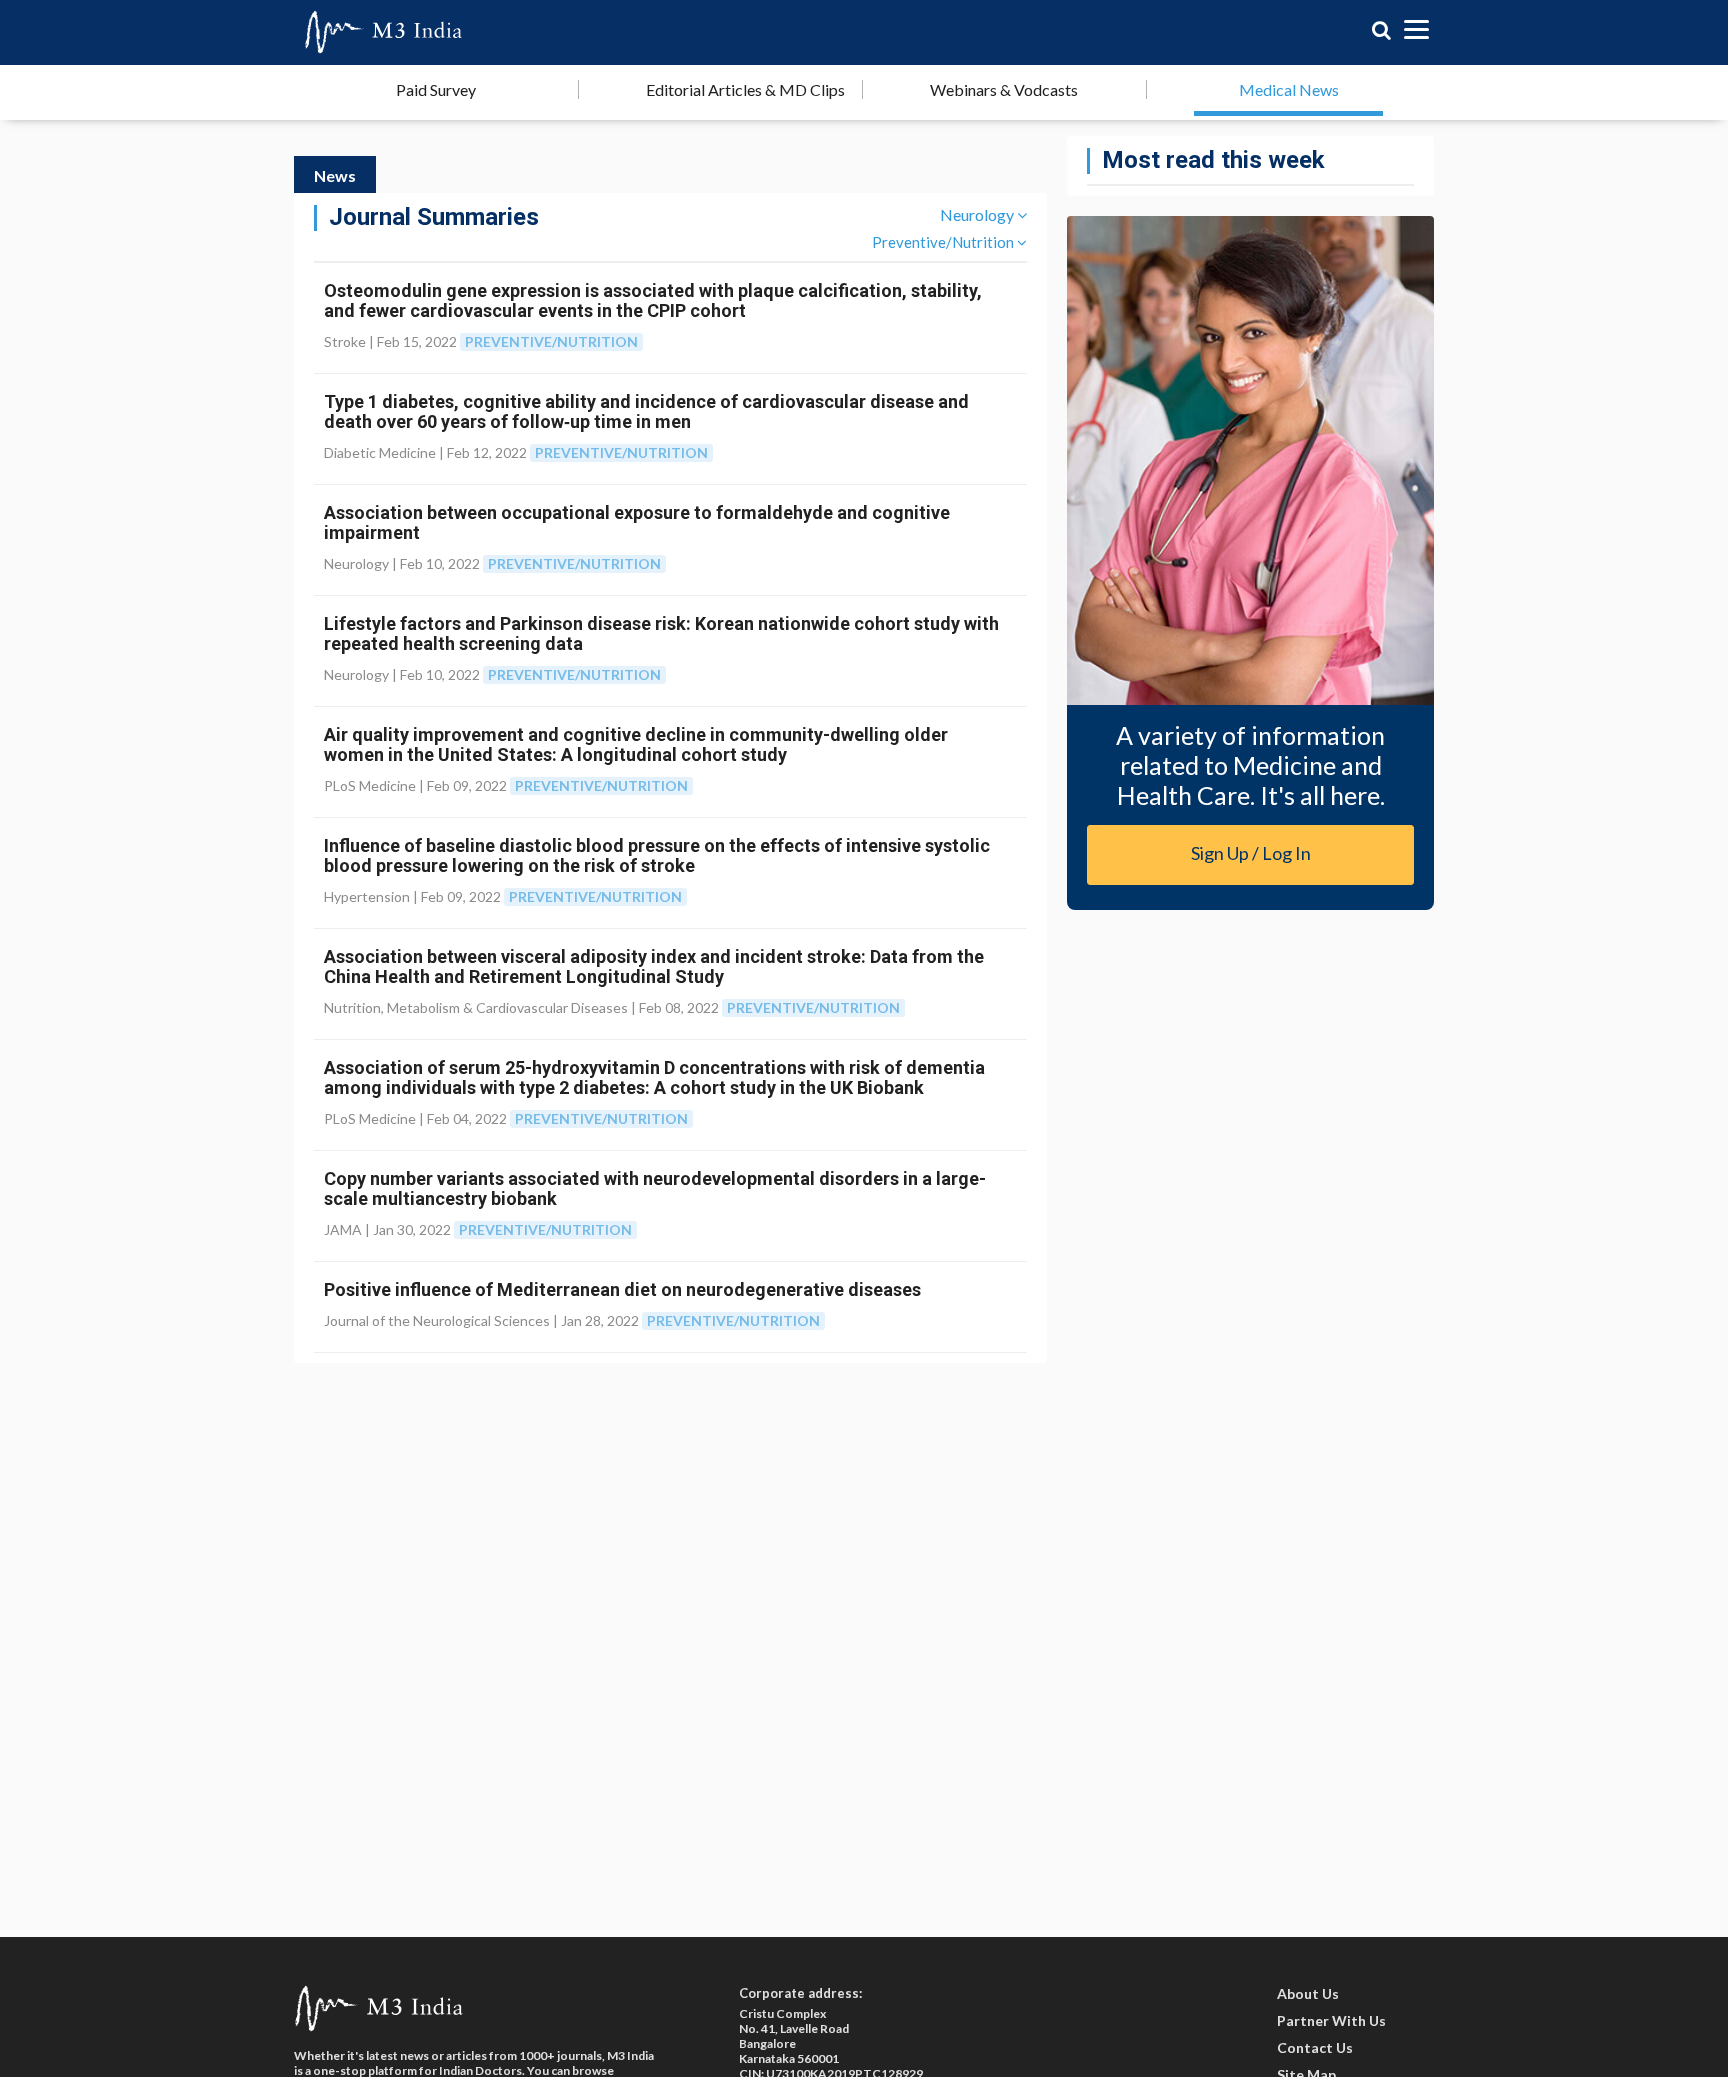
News (335, 175)
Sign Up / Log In (1251, 853)
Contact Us (1315, 2047)
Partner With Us (1331, 2020)
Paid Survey (436, 89)
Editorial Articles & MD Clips (745, 89)
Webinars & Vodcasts (1004, 89)
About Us (1308, 1993)
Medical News (1289, 89)
